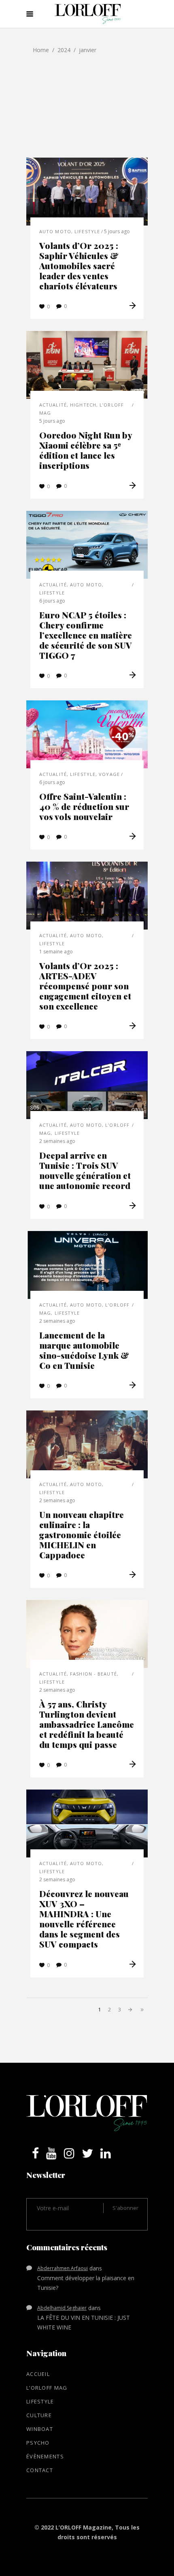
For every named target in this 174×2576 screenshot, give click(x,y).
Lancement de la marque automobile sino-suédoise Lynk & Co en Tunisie (84, 1350)
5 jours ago (117, 231)
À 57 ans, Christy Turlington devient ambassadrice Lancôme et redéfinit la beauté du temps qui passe (87, 1724)
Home (41, 50)
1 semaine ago (56, 952)
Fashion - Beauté (93, 1674)
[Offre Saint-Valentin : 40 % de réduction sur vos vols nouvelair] (87, 734)
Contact (40, 2470)
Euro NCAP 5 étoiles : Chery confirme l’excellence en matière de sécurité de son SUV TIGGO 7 (86, 635)
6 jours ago (52, 601)
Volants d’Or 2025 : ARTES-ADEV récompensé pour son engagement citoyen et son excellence (85, 986)
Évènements (45, 2456)
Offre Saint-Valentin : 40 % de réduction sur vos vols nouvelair (84, 806)
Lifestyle (87, 231)
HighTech (83, 405)
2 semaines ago (57, 1141)
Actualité (53, 405)
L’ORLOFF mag (47, 2388)
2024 (64, 50)
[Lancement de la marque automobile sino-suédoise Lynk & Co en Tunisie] (87, 1265)
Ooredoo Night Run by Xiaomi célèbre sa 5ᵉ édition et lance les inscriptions (86, 450)
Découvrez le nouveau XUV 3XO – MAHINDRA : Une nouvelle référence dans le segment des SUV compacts (84, 1919)
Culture (39, 2415)
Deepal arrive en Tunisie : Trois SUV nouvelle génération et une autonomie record (85, 1170)
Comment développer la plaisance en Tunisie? (86, 2283)
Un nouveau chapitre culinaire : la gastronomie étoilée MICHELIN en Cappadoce (82, 1535)
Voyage (109, 774)
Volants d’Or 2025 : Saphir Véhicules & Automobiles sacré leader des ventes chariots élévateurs (79, 266)
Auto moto (55, 231)
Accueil (38, 2374)
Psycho (38, 2443)
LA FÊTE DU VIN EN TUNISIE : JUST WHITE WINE (84, 2322)
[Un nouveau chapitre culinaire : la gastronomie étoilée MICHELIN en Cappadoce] (87, 1444)
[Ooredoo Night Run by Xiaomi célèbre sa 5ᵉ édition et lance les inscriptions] (87, 365)
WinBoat (40, 2429)
